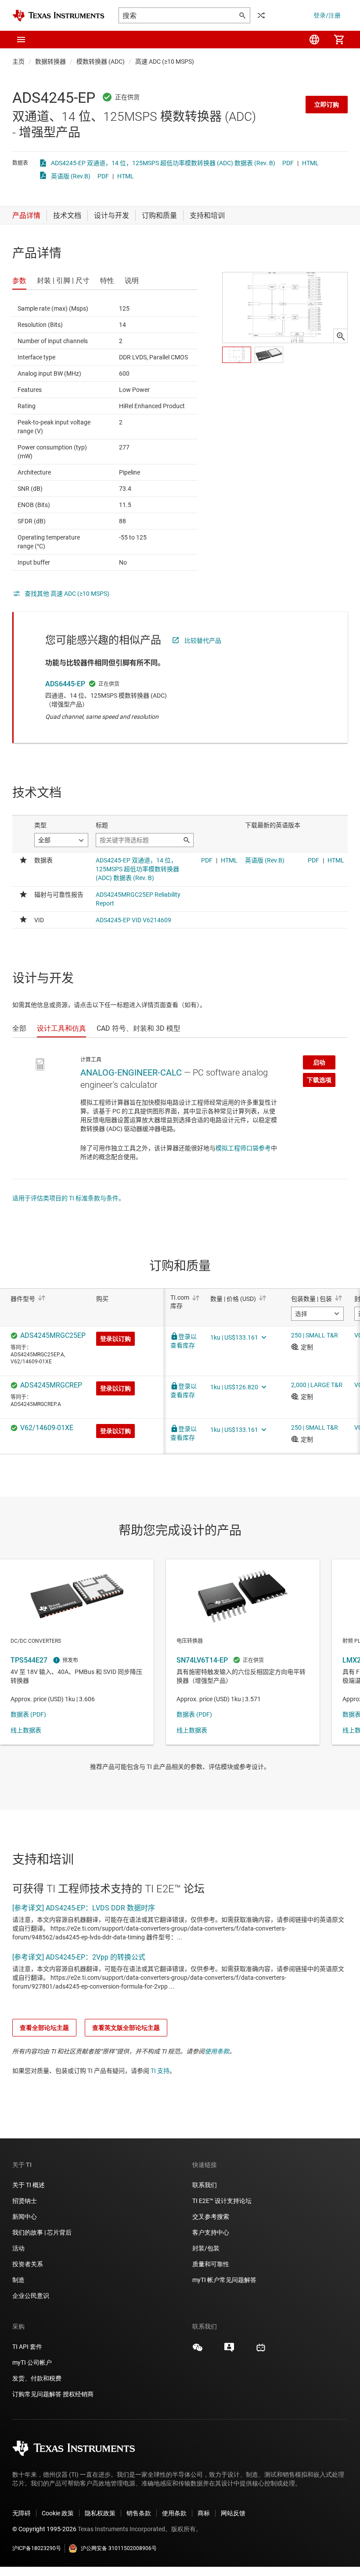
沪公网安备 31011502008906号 (119, 2548)
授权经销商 (78, 2394)
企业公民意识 (31, 2296)
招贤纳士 (25, 2201)
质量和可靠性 (211, 2264)
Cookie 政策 (58, 2513)
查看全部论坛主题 (44, 2028)
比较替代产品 (203, 641)
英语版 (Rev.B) (71, 176)
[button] (21, 40)
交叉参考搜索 (211, 2217)
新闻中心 (25, 2217)
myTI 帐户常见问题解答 (224, 2280)
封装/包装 (206, 2248)
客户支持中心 (211, 2232)
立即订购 (327, 105)
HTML (310, 163)
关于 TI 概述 (29, 2185)
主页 (18, 62)
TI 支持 (160, 2071)
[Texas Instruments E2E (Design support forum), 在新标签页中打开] (229, 2351)
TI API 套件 (27, 2347)
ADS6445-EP (65, 684)
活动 (18, 2248)
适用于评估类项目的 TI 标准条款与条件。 (68, 1198)
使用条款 (217, 2051)
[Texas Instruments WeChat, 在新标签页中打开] (198, 2351)
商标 (204, 2513)
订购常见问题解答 (37, 2394)
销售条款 (139, 2513)
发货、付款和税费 (37, 2378)
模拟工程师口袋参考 (243, 1148)
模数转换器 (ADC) (101, 62)
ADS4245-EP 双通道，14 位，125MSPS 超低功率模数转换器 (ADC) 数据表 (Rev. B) (163, 163)
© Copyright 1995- (44, 2529)
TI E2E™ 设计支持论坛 (222, 2201)
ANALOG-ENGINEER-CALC (131, 1072)
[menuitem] (314, 40)
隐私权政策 (100, 2513)
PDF (288, 163)
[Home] (58, 16)
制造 (18, 2280)
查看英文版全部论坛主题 (126, 2028)
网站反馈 (233, 2513)
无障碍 (22, 2513)
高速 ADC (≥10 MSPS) (165, 62)
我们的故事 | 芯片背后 (42, 2232)
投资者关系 (28, 2264)
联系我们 (205, 2185)
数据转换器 (50, 62)
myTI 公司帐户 (32, 2362)
